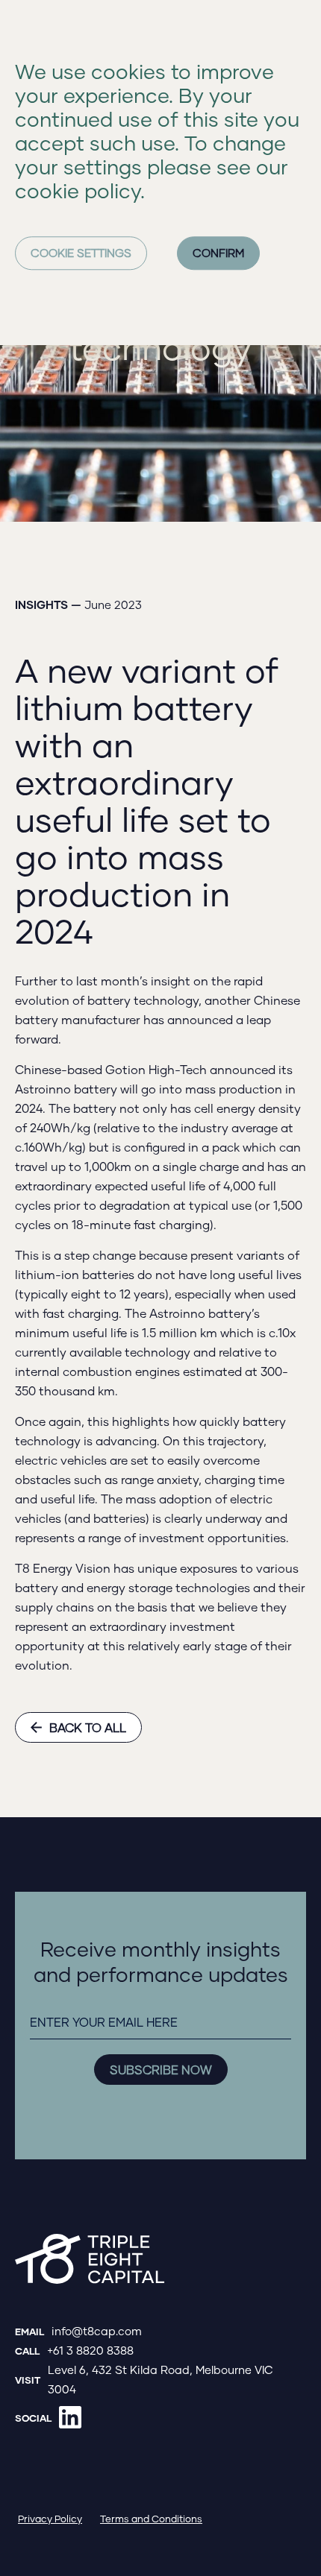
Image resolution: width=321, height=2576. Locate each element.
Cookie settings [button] (81, 253)
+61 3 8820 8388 (90, 2350)
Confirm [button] (218, 253)
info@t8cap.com (97, 2331)
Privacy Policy (50, 2519)
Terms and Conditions (151, 2519)
